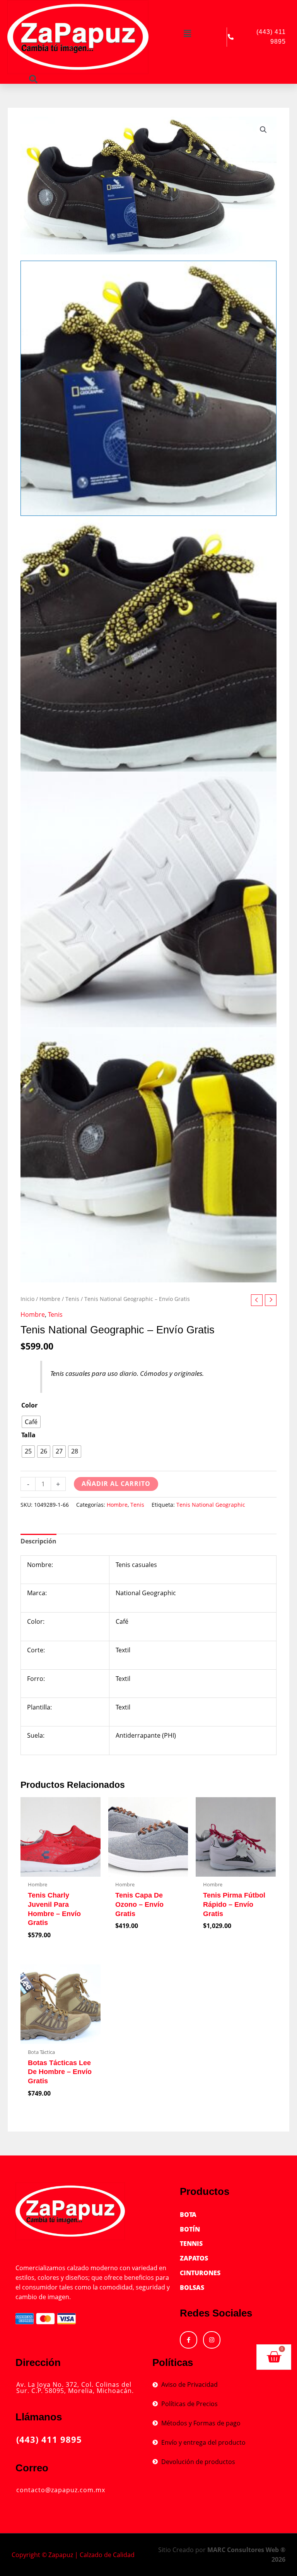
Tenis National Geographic (211, 1505)
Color (29, 1405)
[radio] (31, 1422)
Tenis (72, 1299)
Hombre (50, 1299)
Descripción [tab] (38, 1541)
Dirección (38, 2362)
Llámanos (39, 2417)
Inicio (27, 1299)
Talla (28, 1435)
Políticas (173, 2362)
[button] (188, 33)
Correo (32, 2468)
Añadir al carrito (116, 1484)
